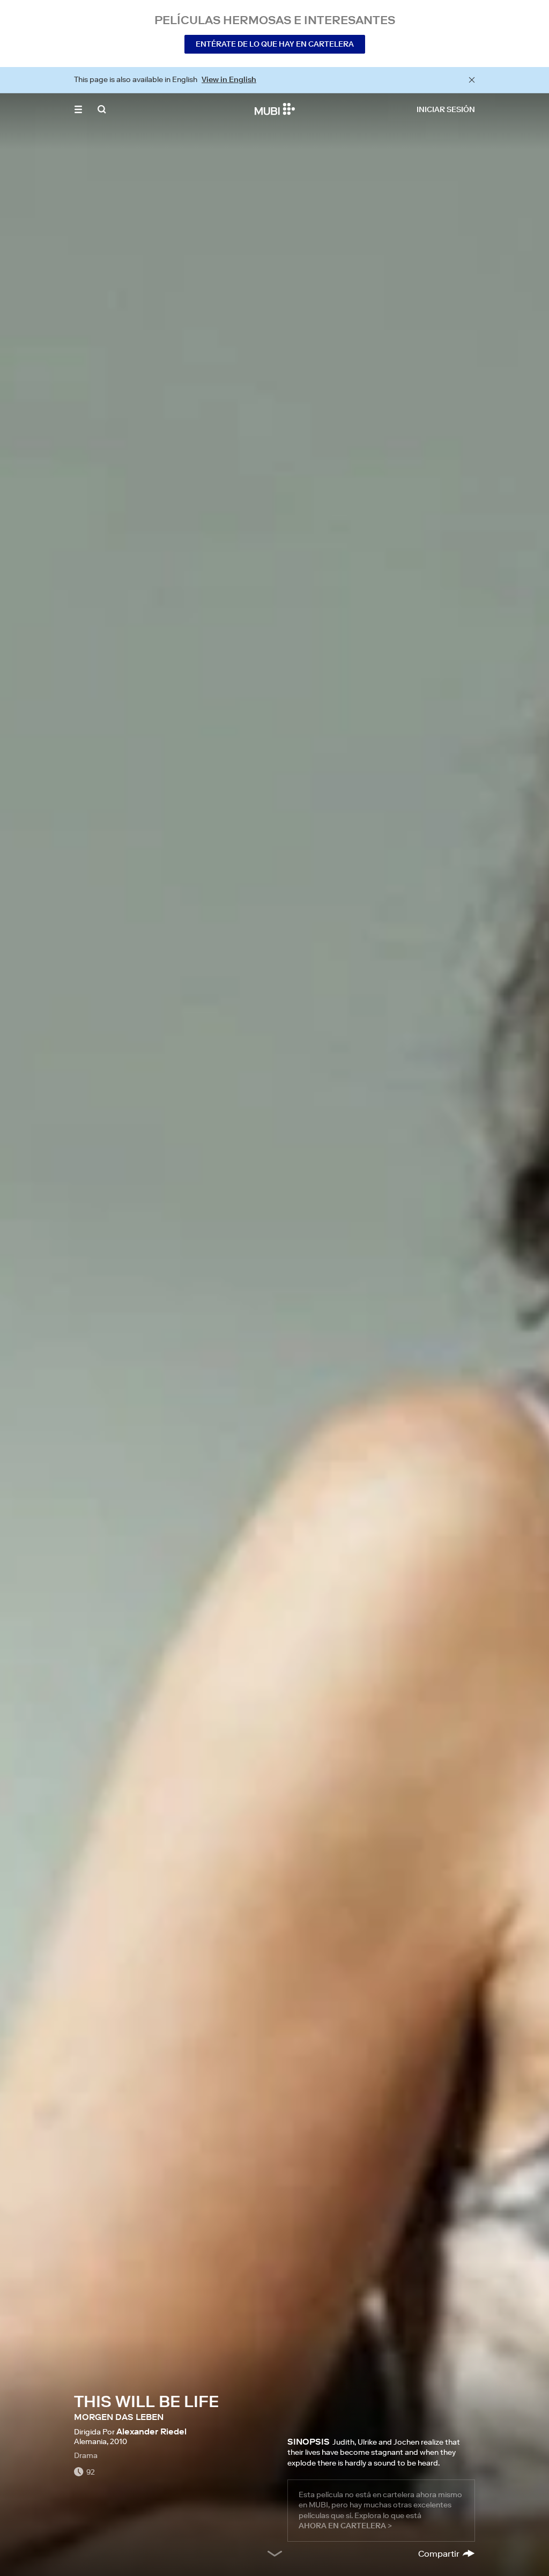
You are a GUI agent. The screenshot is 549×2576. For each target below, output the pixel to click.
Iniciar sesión (446, 109)
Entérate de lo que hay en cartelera (275, 44)
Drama (86, 2455)
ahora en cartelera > (345, 2526)
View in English (229, 79)
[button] (78, 109)
